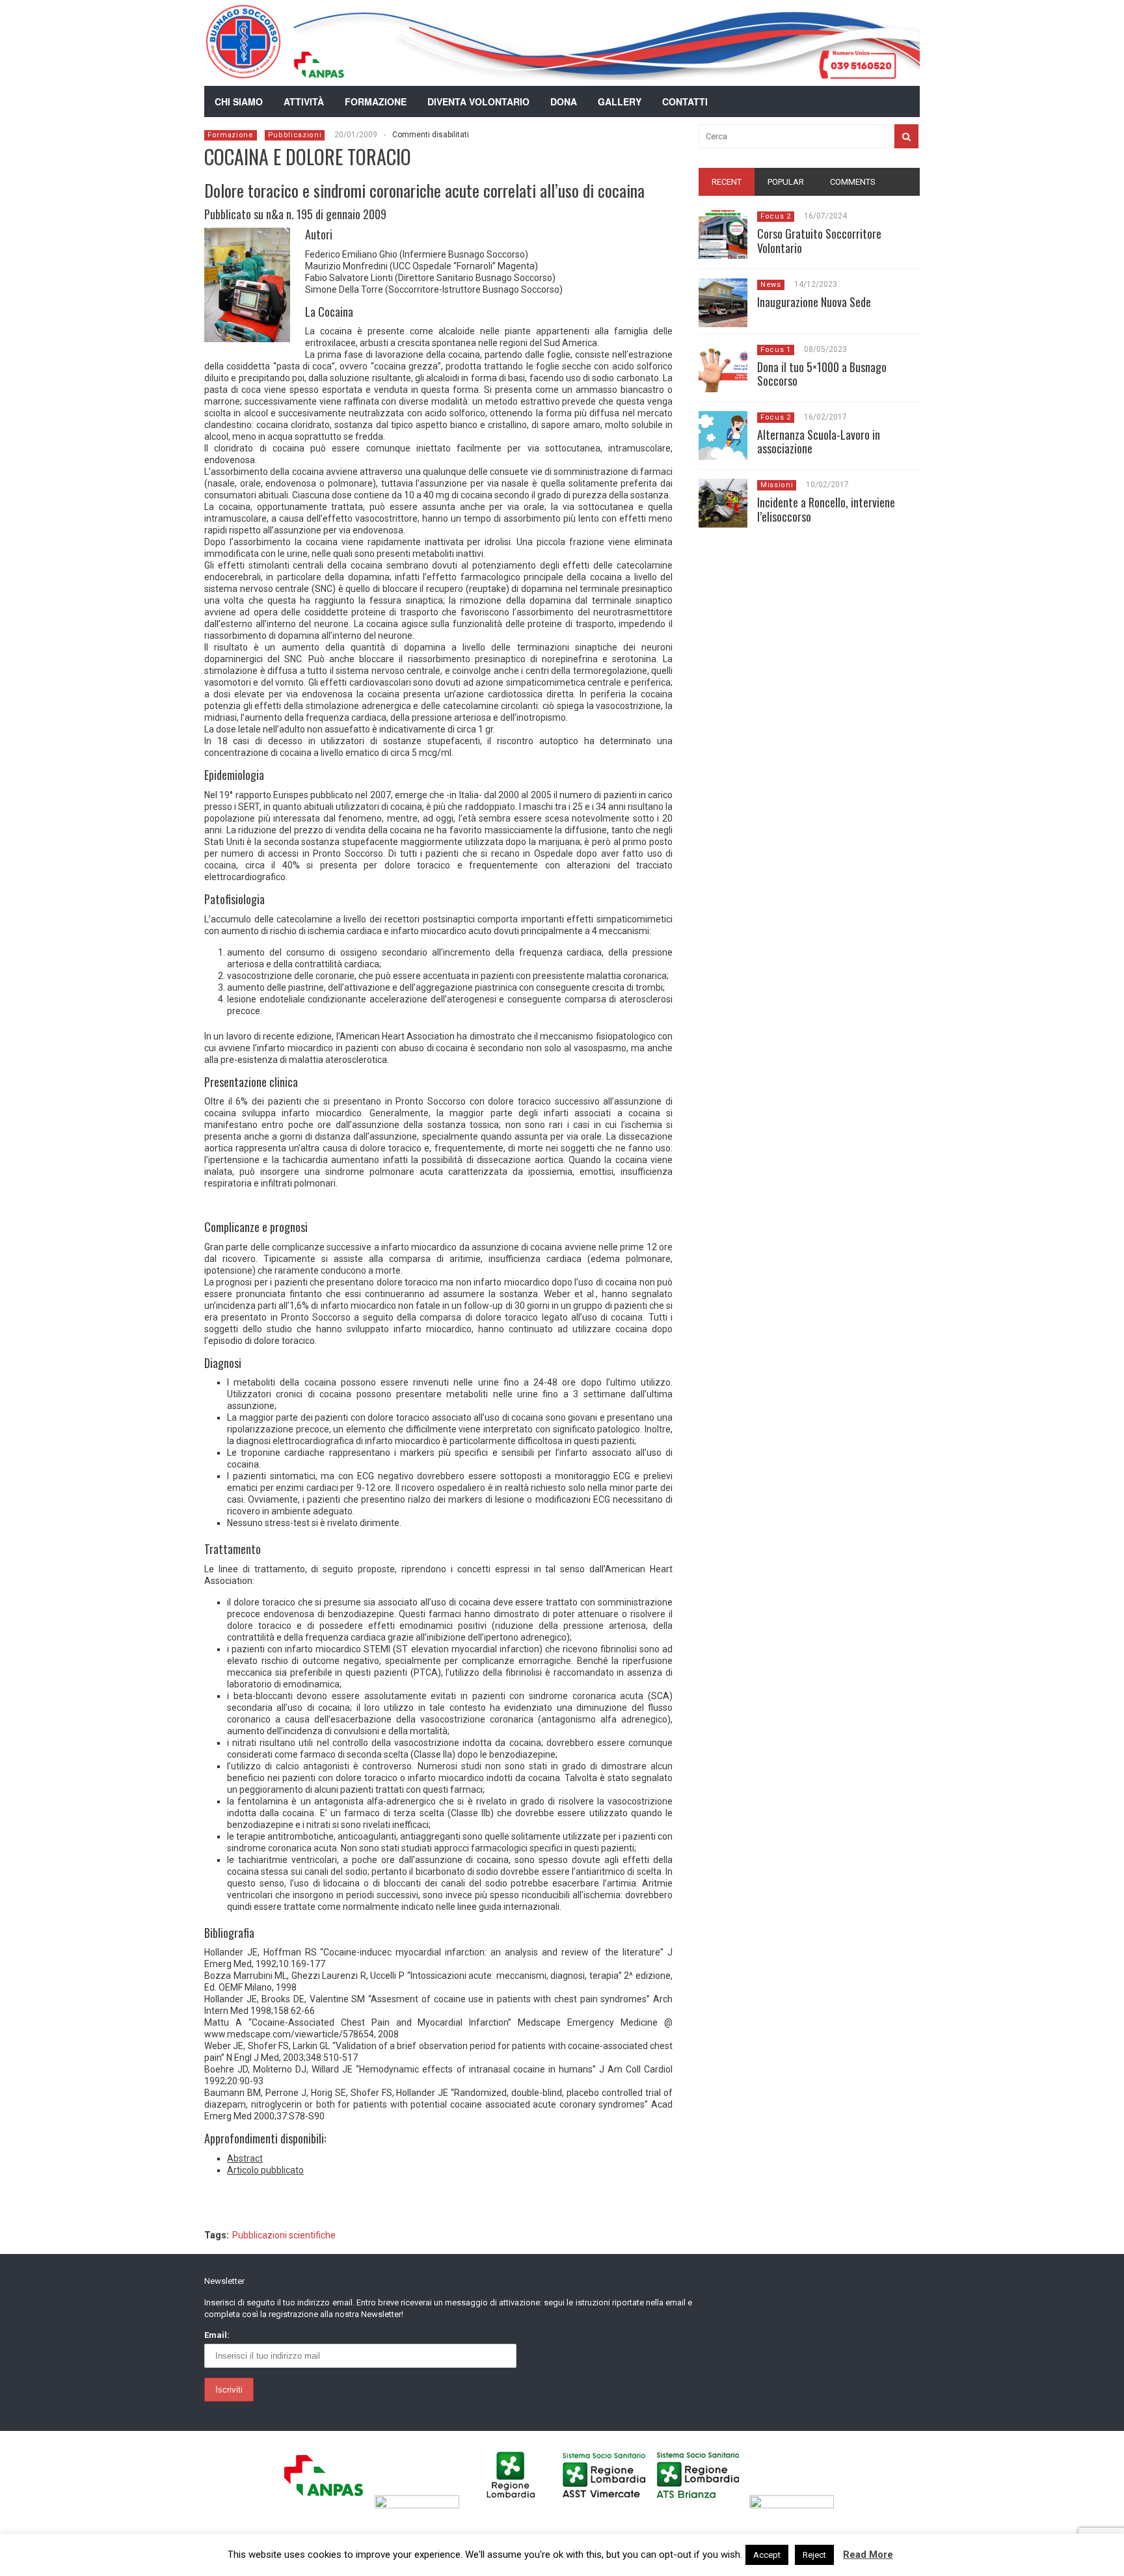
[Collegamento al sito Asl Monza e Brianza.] (702, 2505)
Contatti (685, 101)
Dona (564, 101)
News (771, 285)
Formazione (376, 101)
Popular (786, 182)
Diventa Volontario (478, 101)
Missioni (777, 485)
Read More (868, 2555)
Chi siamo (239, 101)
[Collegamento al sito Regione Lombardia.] (514, 2505)
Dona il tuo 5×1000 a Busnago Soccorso (822, 374)
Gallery (620, 101)
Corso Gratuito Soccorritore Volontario (819, 241)
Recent (727, 182)
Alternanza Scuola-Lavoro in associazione (819, 442)
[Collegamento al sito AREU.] (421, 2505)
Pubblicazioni (295, 135)
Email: (217, 2335)
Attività (304, 101)
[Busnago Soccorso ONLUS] (243, 71)
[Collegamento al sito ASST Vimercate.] (608, 2505)
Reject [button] (814, 2555)
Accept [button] (767, 2555)
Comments (853, 182)
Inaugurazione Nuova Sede (814, 302)
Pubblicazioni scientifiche (284, 2235)
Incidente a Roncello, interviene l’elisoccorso (826, 509)
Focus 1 (776, 350)
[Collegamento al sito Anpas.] (327, 2505)
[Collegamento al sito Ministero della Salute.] (795, 2505)
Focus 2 (776, 216)
